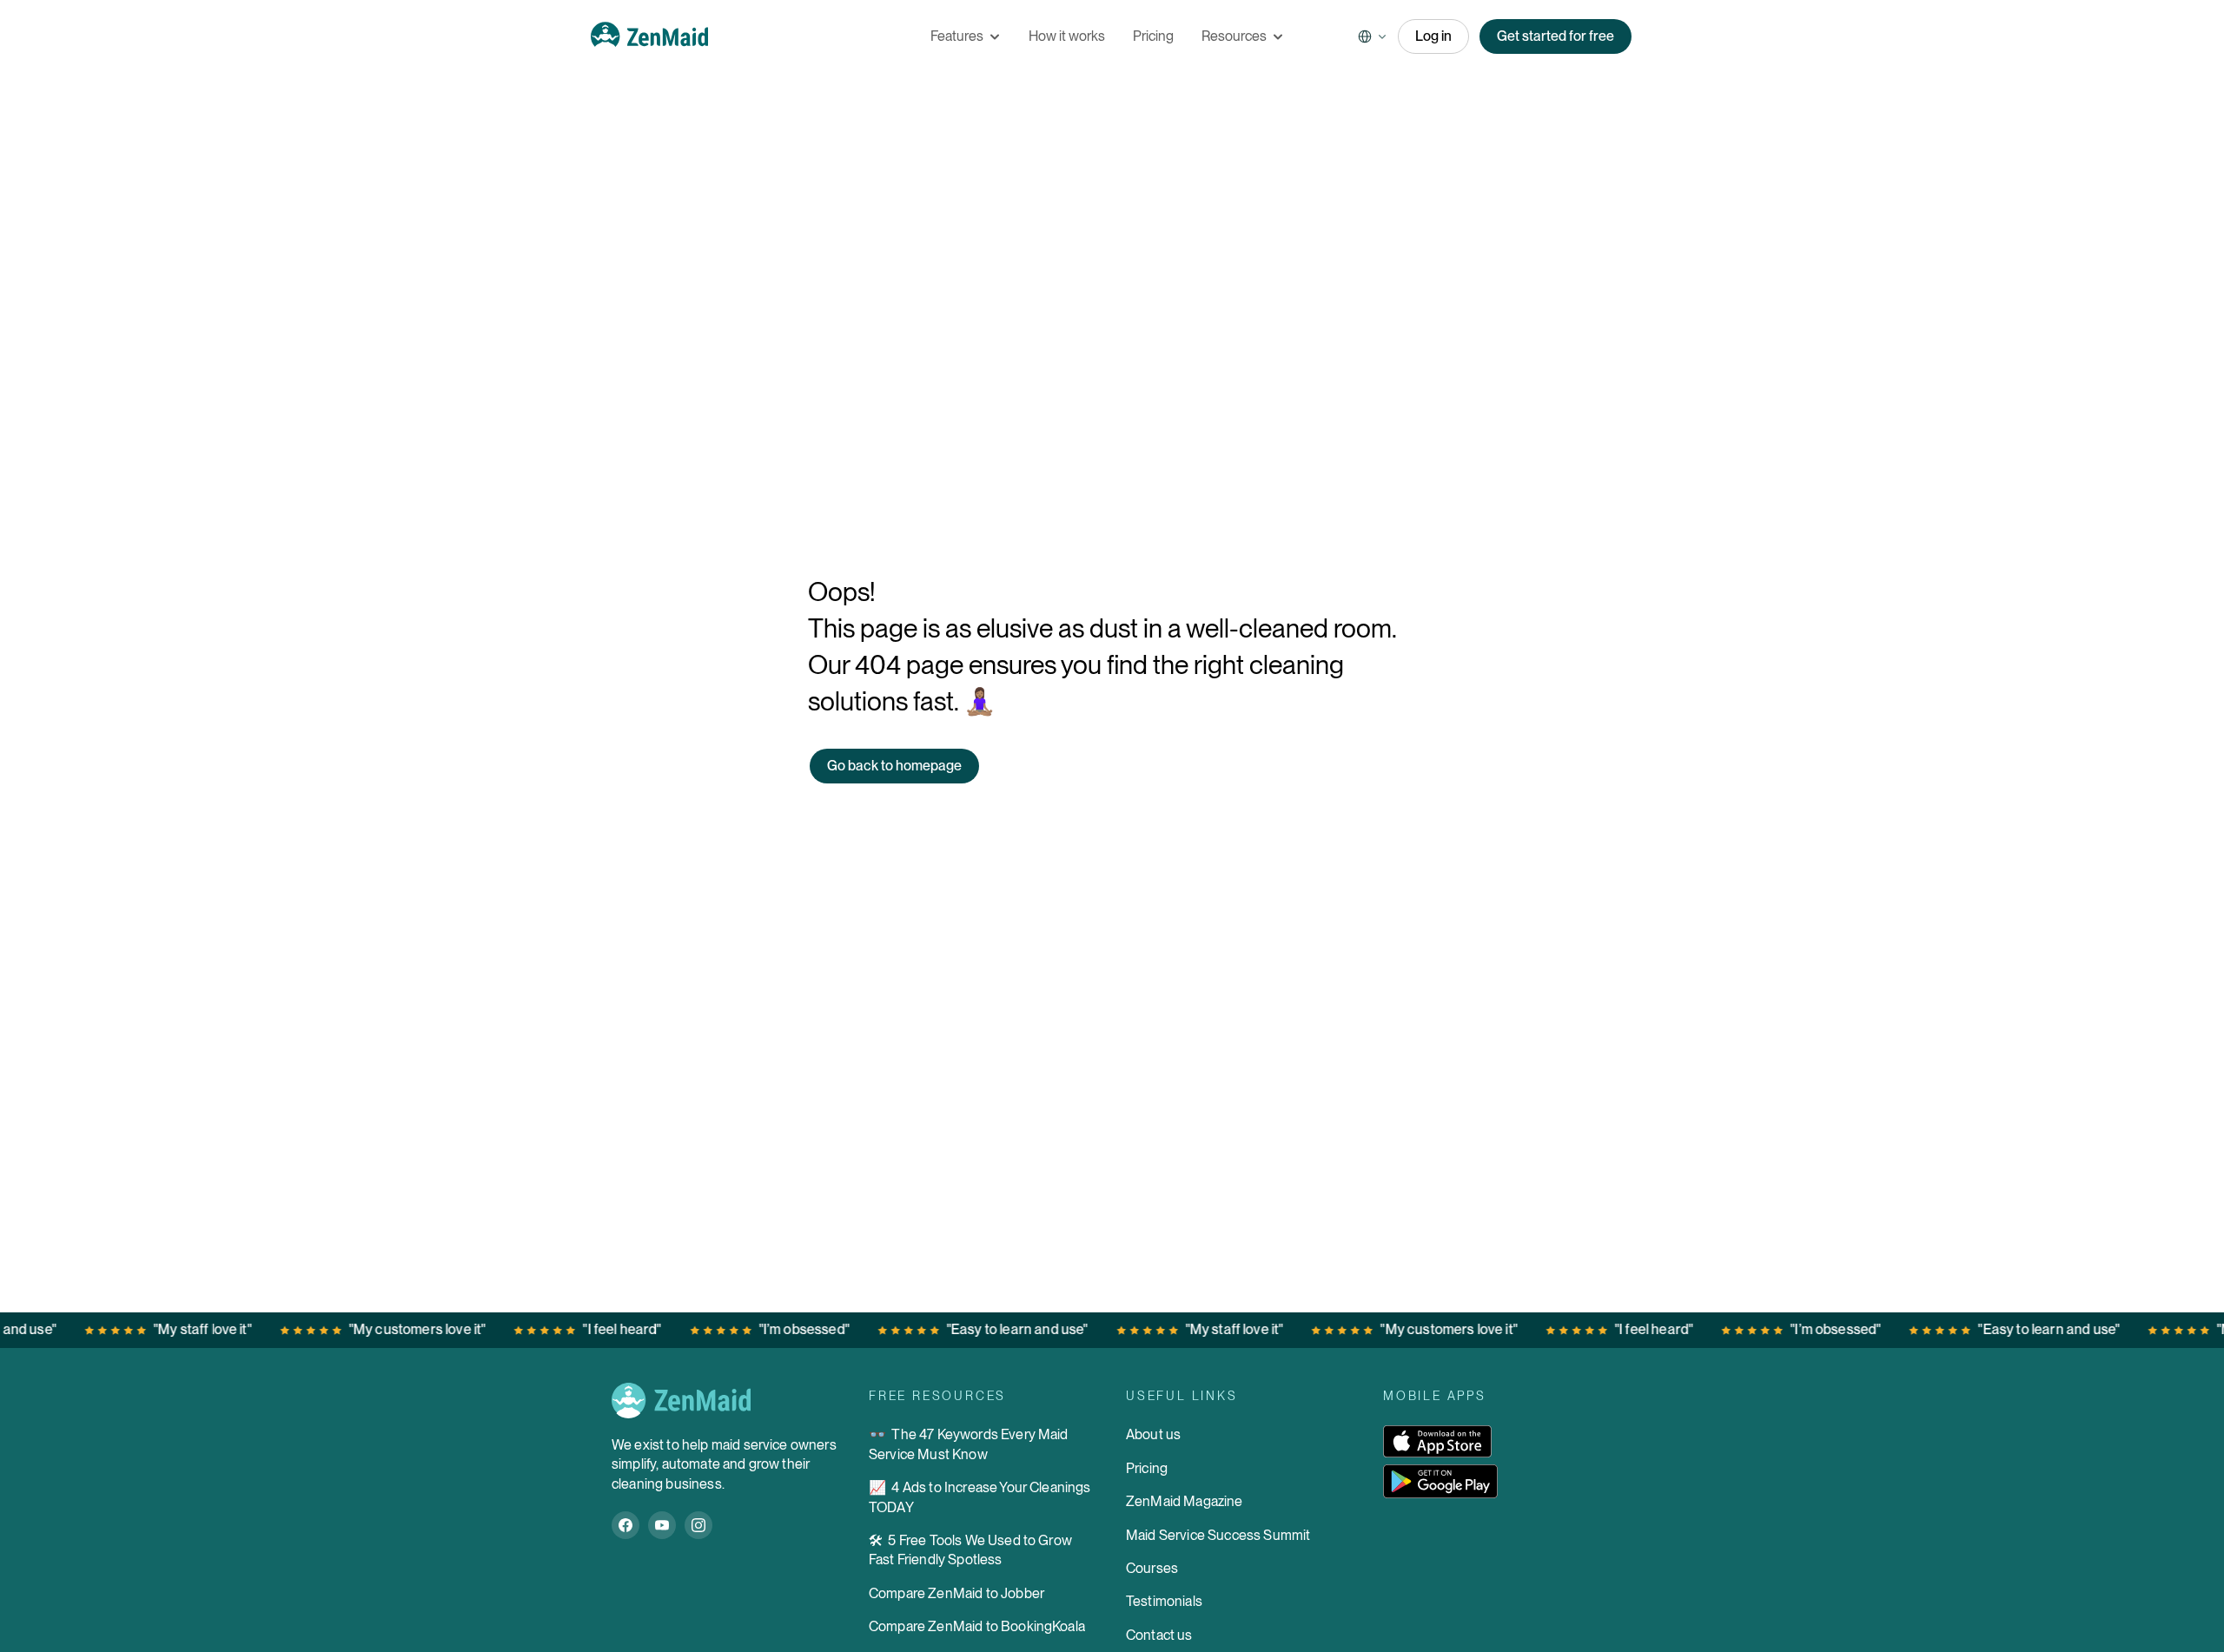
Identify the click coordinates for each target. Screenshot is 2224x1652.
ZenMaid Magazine (1185, 1501)
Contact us (1159, 1635)
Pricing (1147, 1468)
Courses (1152, 1568)
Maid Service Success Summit (1218, 1535)
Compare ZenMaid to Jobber (956, 1593)
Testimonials (1164, 1601)
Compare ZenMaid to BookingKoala (977, 1626)
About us (1153, 1434)
